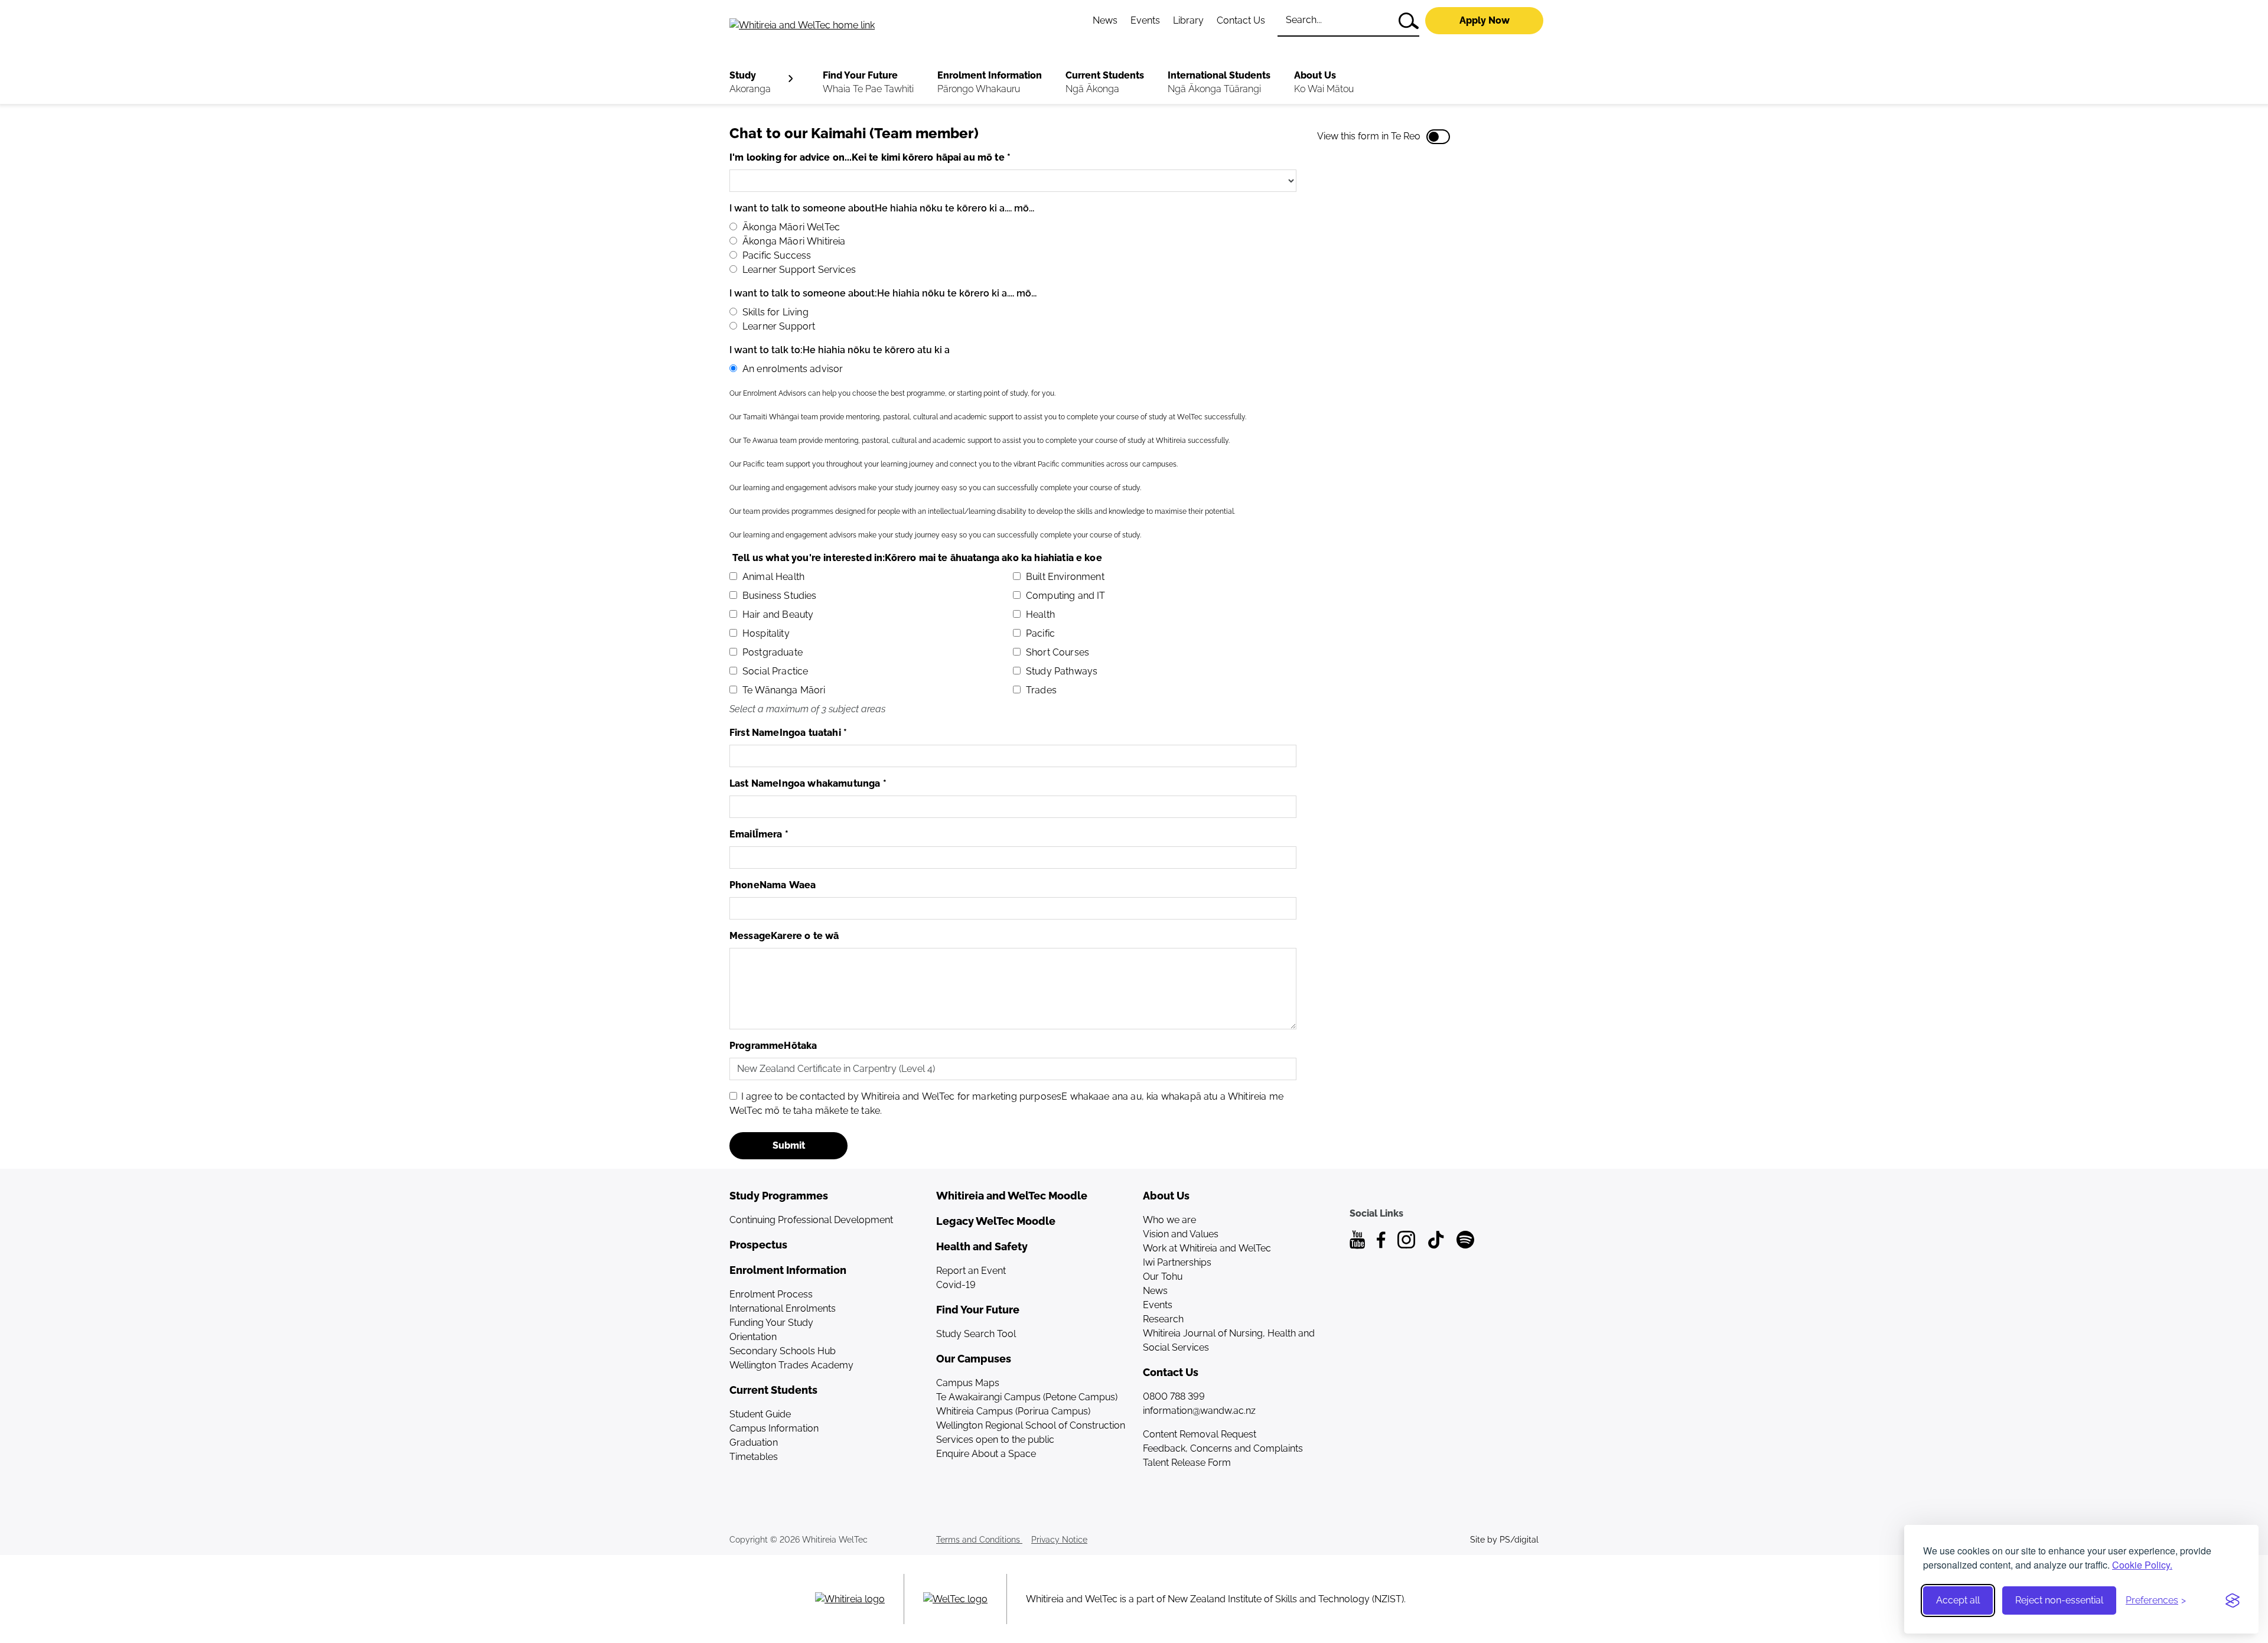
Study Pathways (1062, 671)
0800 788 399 (1174, 1396)
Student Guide (760, 1414)
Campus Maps (968, 1383)
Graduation (754, 1442)
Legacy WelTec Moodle (996, 1221)
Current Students (1105, 82)
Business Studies (780, 596)
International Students (1219, 82)
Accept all (1958, 1600)
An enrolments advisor (793, 369)
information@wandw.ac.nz (1199, 1411)
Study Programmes (779, 1196)
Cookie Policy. (2142, 1565)
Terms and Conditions (979, 1540)
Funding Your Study (771, 1323)
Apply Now (1485, 20)
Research (1163, 1319)
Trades (1041, 690)
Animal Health (773, 577)
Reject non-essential (2059, 1600)
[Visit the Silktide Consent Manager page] (2233, 1600)
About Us (1324, 82)
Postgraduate (773, 652)
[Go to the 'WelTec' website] (955, 1599)
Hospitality (766, 633)
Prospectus (758, 1245)
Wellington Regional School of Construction (1031, 1425)
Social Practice (775, 671)
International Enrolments (783, 1308)
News (1105, 20)
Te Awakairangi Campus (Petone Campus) (1027, 1397)
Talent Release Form (1187, 1463)
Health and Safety (982, 1246)
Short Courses (1058, 652)
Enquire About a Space (986, 1454)
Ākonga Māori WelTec (791, 227)
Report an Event (971, 1271)
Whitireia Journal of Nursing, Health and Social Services (1229, 1340)
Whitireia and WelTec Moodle (1012, 1196)
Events (1145, 20)
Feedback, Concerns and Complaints (1223, 1448)
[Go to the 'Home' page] (851, 25)
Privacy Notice (1059, 1540)
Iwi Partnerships (1177, 1262)
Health (1040, 615)
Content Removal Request (1200, 1434)
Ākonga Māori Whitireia (794, 241)
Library (1188, 20)
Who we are (1169, 1220)
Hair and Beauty (778, 615)
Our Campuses (974, 1359)
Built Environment (1065, 577)
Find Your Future (868, 82)
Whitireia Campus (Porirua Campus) (1013, 1411)
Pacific (1040, 633)
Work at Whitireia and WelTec (1207, 1248)
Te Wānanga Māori (784, 690)
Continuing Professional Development (811, 1220)
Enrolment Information (990, 82)
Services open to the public (995, 1440)
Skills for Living (775, 312)
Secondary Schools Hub (783, 1351)
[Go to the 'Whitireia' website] (850, 1599)
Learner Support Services (799, 270)
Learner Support (779, 326)
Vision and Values (1181, 1234)
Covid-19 (956, 1285)
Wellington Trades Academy (791, 1365)
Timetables (754, 1457)
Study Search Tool (976, 1334)
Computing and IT (1066, 596)
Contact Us (1241, 20)
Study (750, 82)
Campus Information (774, 1428)
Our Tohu (1163, 1277)
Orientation (753, 1337)
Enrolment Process (771, 1294)
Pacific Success (777, 255)
